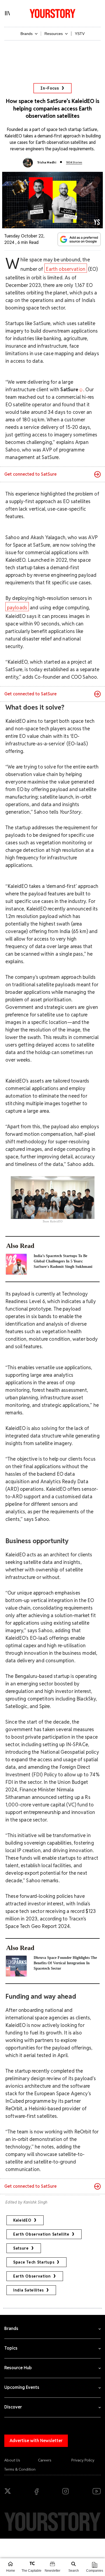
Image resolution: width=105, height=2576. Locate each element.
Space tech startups (34, 2262)
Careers (45, 2460)
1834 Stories (74, 162)
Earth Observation (32, 2276)
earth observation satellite (41, 2234)
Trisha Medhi (47, 162)
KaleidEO (22, 2220)
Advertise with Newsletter (36, 2441)
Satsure (21, 2248)
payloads (17, 608)
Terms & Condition (20, 2469)
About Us (12, 2460)
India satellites (29, 2290)
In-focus (50, 88)
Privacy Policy (83, 2460)
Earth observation (66, 269)
